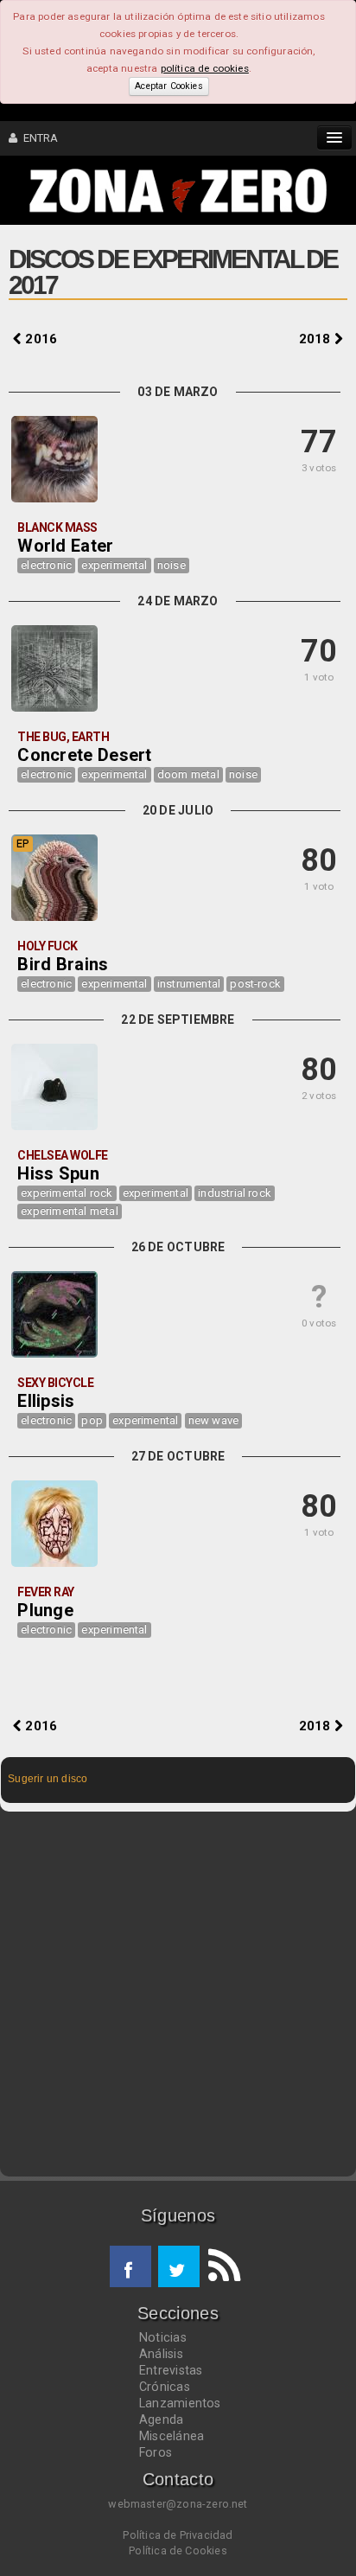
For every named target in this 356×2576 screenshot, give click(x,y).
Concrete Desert (85, 755)
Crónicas (165, 2387)
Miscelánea (172, 2436)
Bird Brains (63, 964)
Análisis (161, 2354)
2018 (317, 339)
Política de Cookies (178, 2550)
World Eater (65, 546)
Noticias (163, 2337)
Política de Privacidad (178, 2535)
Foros (156, 2452)
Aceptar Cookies (168, 86)
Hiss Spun (58, 1173)
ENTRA (38, 138)
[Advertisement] (178, 1994)
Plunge (45, 1610)
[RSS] (220, 2266)
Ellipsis (46, 1401)
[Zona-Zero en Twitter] (179, 2266)
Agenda (161, 2419)
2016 (39, 339)
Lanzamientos (180, 2403)
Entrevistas (171, 2370)
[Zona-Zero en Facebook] (130, 2266)
